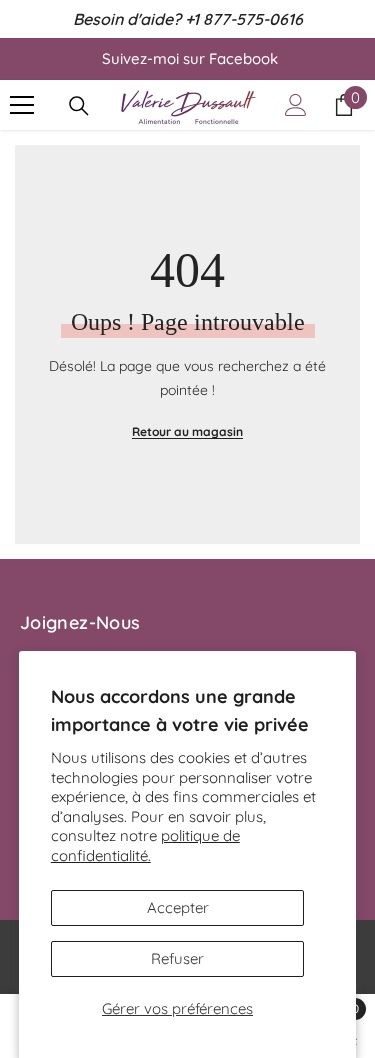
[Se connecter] (296, 105)
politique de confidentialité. (145, 845)
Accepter (178, 907)
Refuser (177, 958)
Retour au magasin (187, 431)
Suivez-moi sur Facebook (190, 58)
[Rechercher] (79, 106)
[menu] (22, 105)
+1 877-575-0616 (244, 19)
